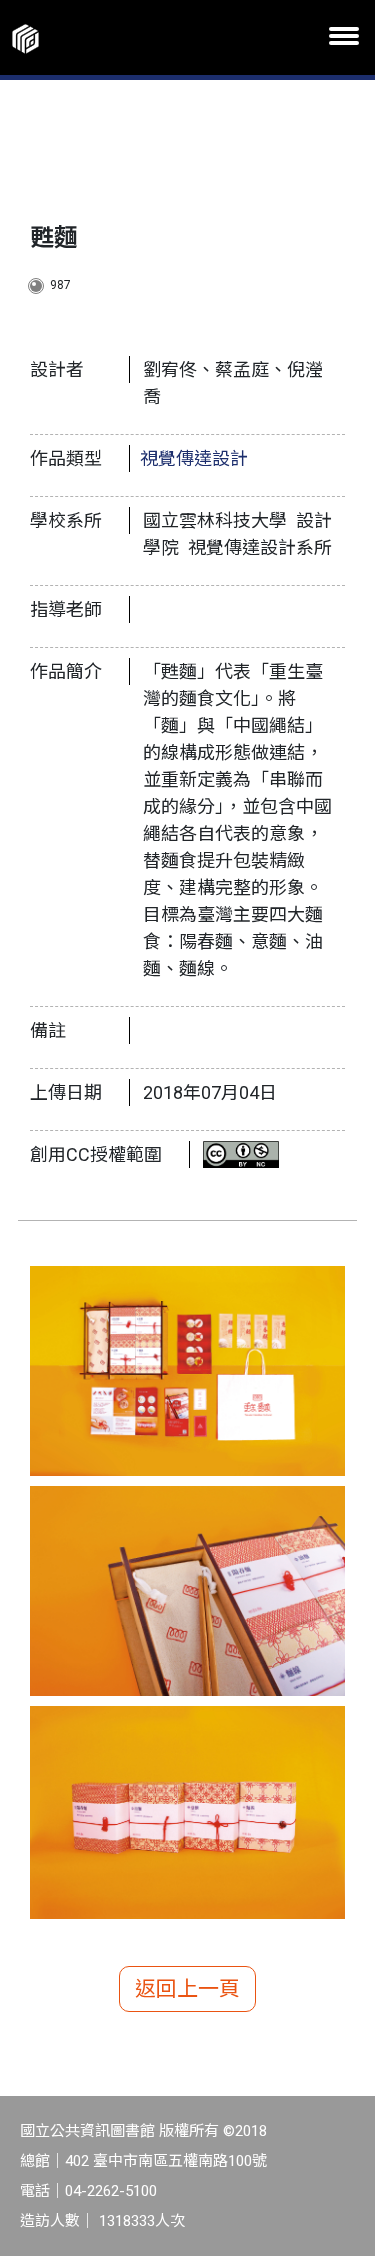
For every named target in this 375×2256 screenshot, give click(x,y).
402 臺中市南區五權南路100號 (166, 2161)
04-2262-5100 (111, 2191)
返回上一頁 (187, 1989)
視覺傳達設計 (194, 458)
